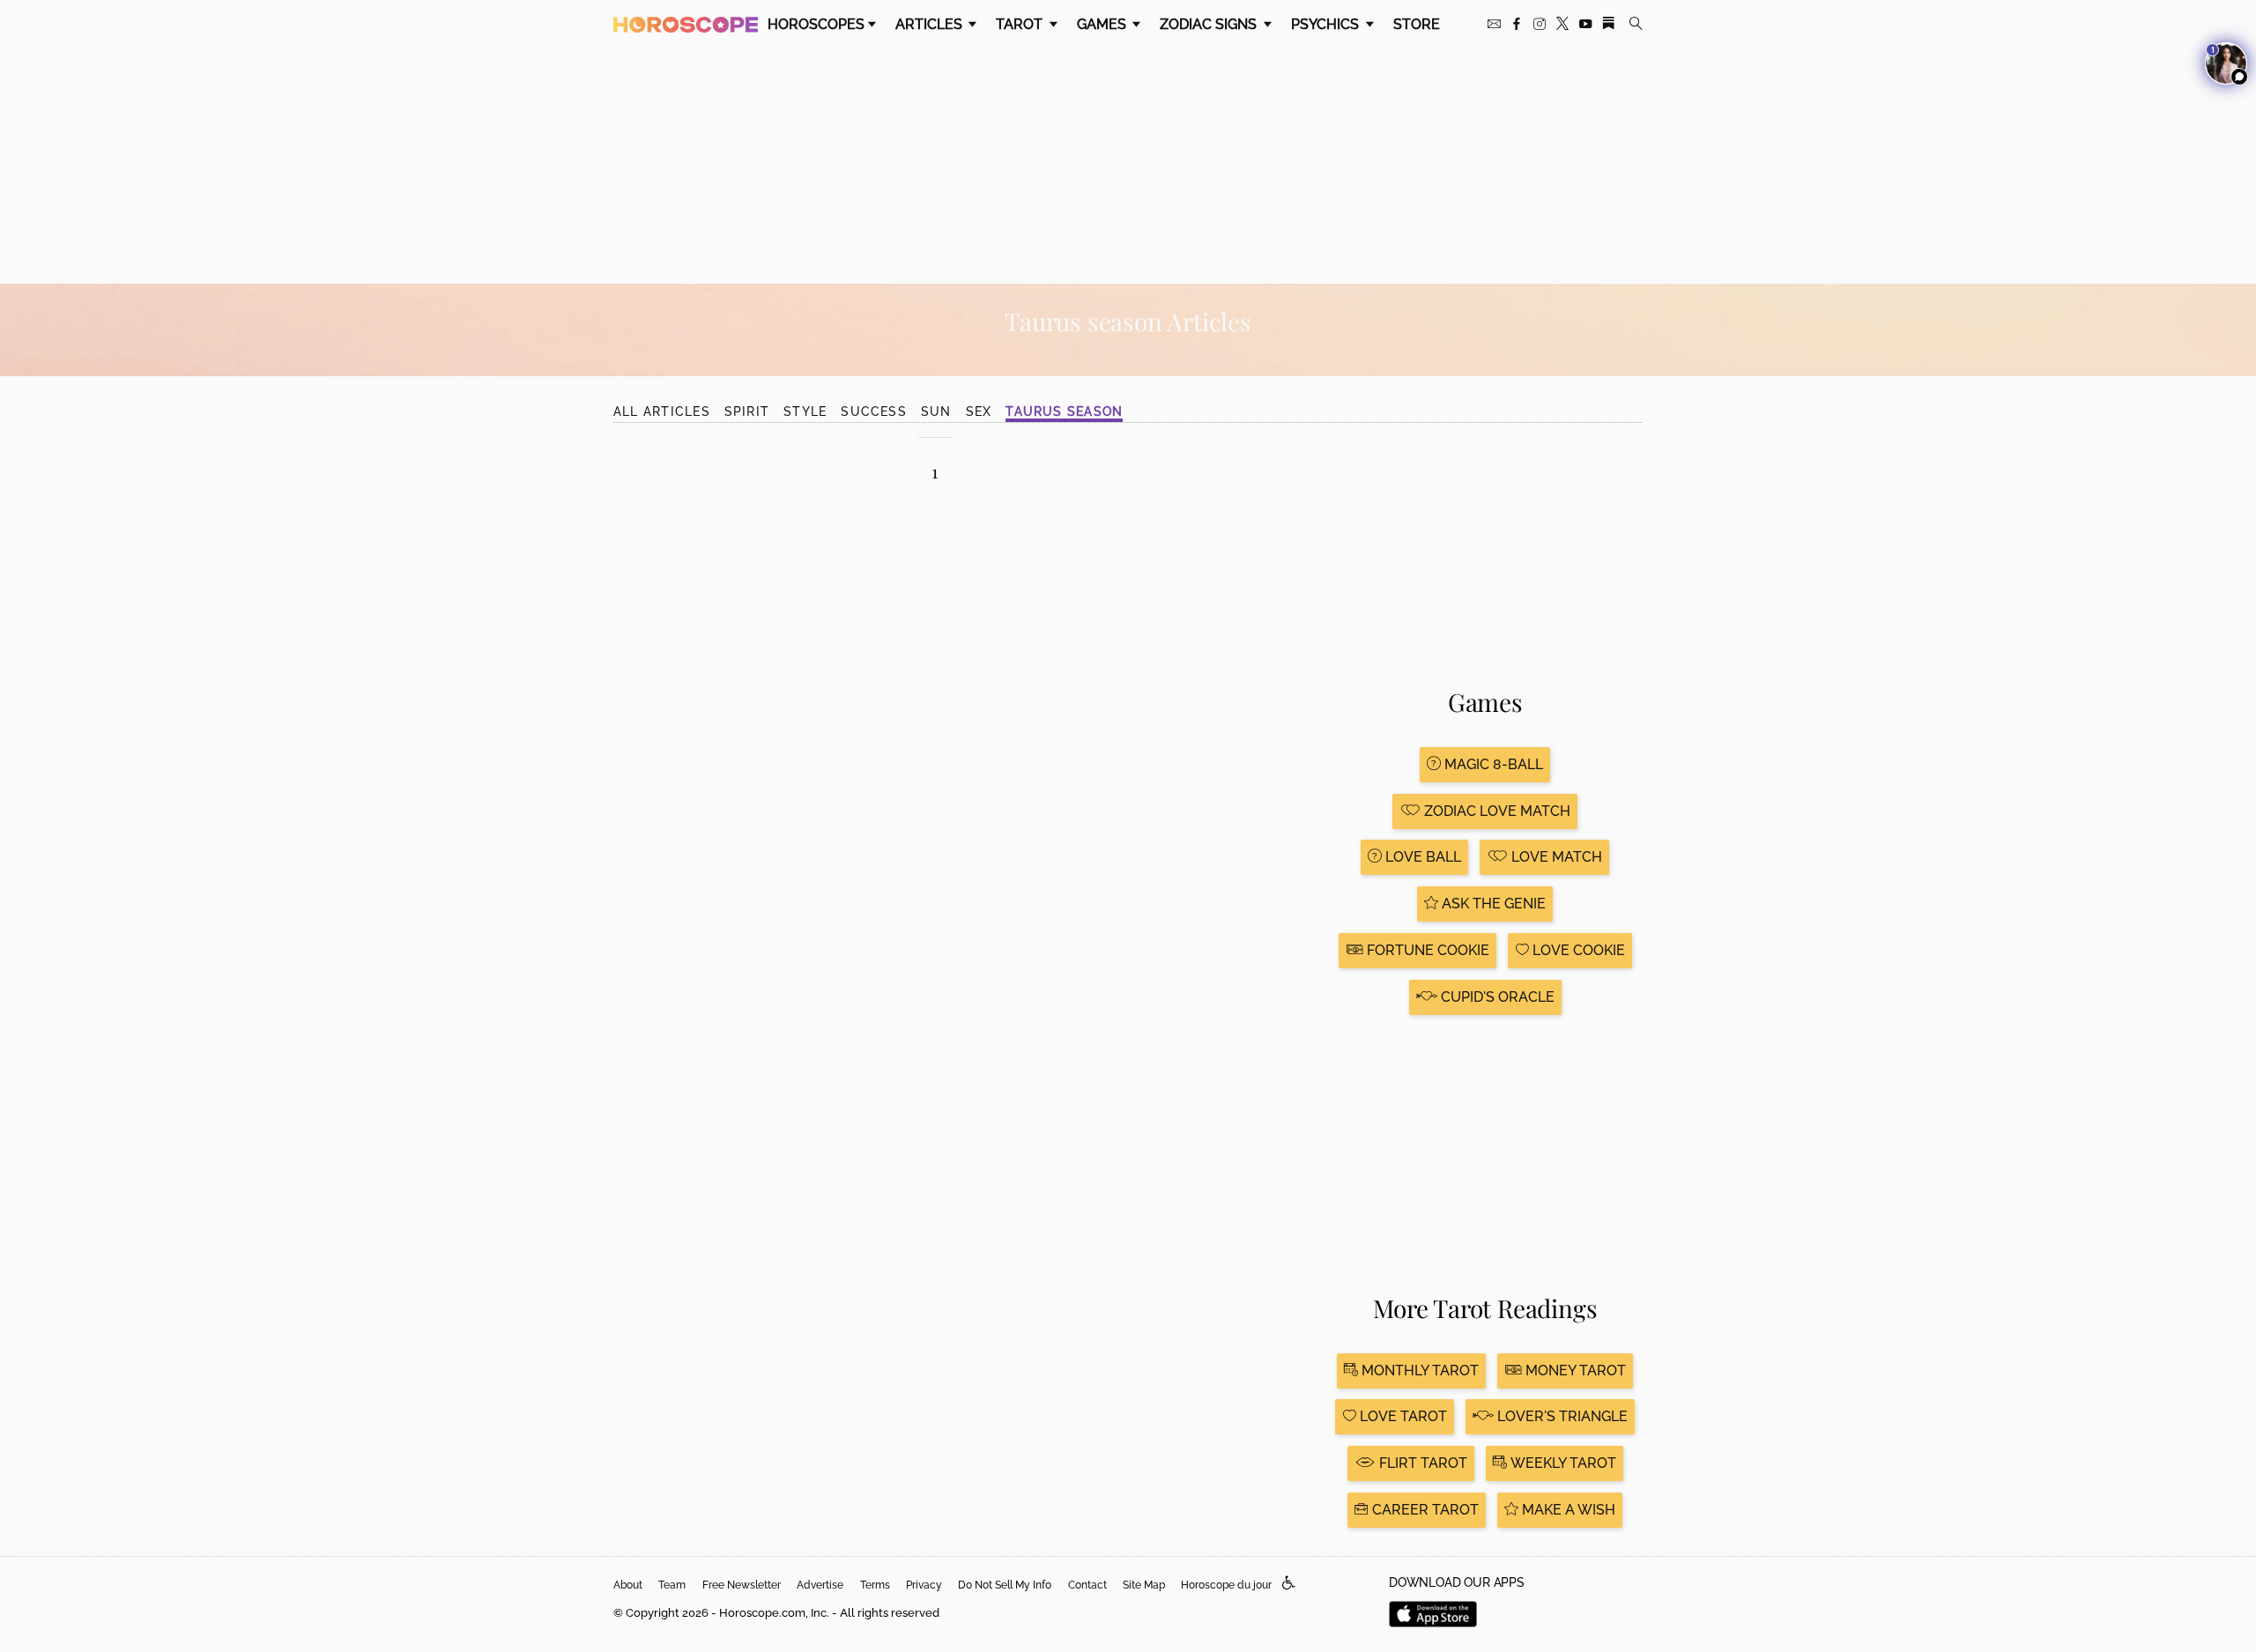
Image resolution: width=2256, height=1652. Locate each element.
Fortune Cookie (1426, 950)
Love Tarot (1402, 1416)
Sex (979, 411)
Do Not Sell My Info (1005, 1585)
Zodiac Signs (1210, 24)
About (628, 1585)
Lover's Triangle (1561, 1416)
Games (1103, 24)
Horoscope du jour (1226, 1585)
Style (805, 411)
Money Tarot (1574, 1370)
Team (672, 1585)
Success (874, 411)
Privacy (924, 1585)
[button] (1289, 1584)
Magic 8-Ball (1492, 764)
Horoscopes (816, 24)
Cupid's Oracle (1496, 997)
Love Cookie (1577, 950)
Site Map (1144, 1585)
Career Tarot (1424, 1510)
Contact (1087, 1585)
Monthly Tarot (1418, 1370)
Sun (936, 411)
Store (1417, 24)
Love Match (1555, 857)
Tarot (1021, 24)
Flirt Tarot (1421, 1463)
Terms (875, 1585)
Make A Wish (1567, 1510)
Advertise (820, 1585)
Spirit (747, 411)
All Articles (662, 411)
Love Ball (1421, 857)
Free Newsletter (742, 1585)
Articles (931, 24)
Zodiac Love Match (1495, 811)
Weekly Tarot (1562, 1463)
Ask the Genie (1492, 904)
